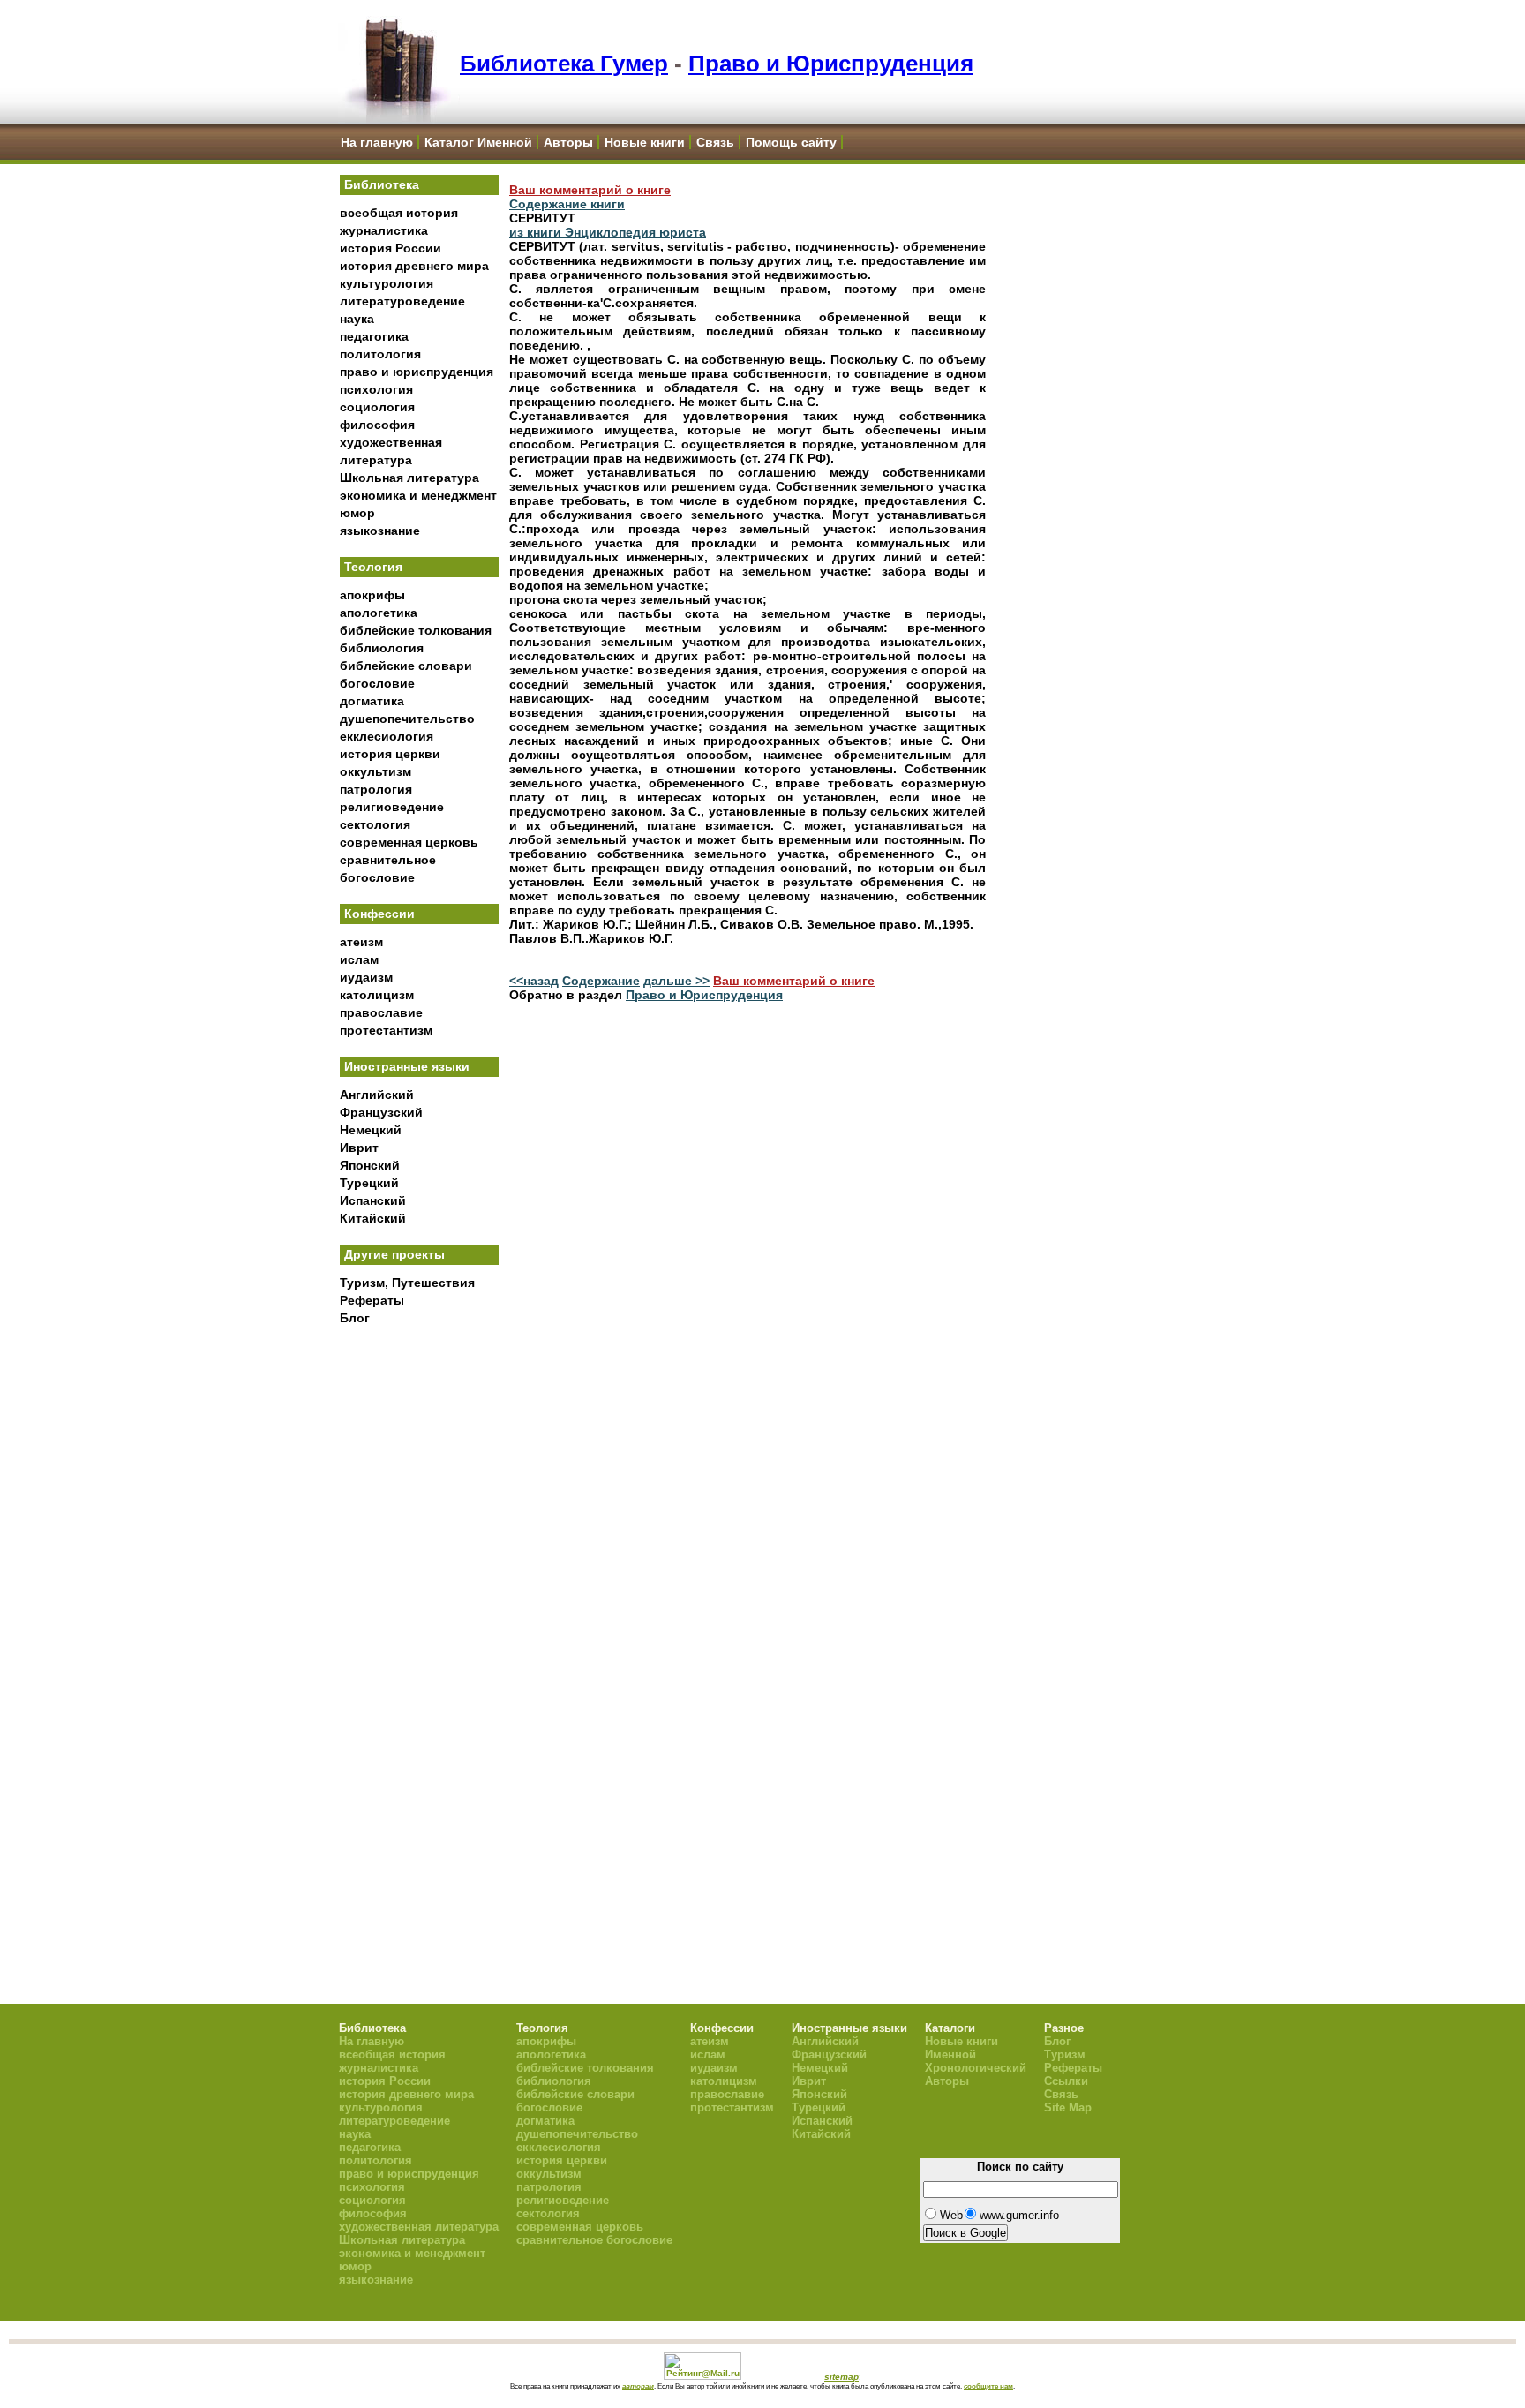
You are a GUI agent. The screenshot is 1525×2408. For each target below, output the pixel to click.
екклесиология (387, 736)
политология (380, 354)
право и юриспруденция (417, 372)
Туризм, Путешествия (407, 1283)
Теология (373, 567)
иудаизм (366, 977)
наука (357, 319)
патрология (376, 789)
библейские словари (406, 666)
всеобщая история (399, 213)
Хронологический (976, 2068)
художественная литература (419, 2227)
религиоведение (392, 807)
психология (376, 389)
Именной (950, 2054)
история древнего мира (414, 266)
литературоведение (402, 301)
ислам (359, 959)
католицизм (377, 995)
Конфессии (379, 914)
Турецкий (369, 1183)
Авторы (568, 142)
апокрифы (372, 595)
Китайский (373, 1218)
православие (381, 1012)
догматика (372, 701)
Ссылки (1066, 2081)
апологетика (379, 613)
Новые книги (645, 142)
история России (391, 248)
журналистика (384, 230)
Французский (381, 1112)
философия (377, 425)
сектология (375, 824)
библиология (382, 648)
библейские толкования (416, 630)
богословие (377, 683)
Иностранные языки (407, 1066)
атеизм (361, 942)
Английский (377, 1095)
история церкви (390, 754)
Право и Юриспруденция (831, 64)
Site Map (1068, 2107)
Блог (355, 1318)
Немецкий (371, 1130)
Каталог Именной (478, 142)
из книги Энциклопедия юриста (608, 232)
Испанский (373, 1200)
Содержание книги (567, 204)
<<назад (534, 981)
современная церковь (409, 842)
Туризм (1065, 2054)
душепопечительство (407, 719)
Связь (715, 142)
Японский (370, 1165)
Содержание (601, 981)
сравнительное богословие (594, 2240)
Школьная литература (409, 478)
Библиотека (382, 184)
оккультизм (376, 771)
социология (377, 407)
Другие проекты (394, 1254)
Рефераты (372, 1300)
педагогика (374, 336)
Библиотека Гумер (564, 64)
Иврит (359, 1148)
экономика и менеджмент (418, 495)
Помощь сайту (791, 142)
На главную (377, 142)
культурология (387, 283)
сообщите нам (988, 2386)
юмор (357, 513)
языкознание (380, 531)
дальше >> (676, 981)
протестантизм (386, 1030)
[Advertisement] (419, 1625)
